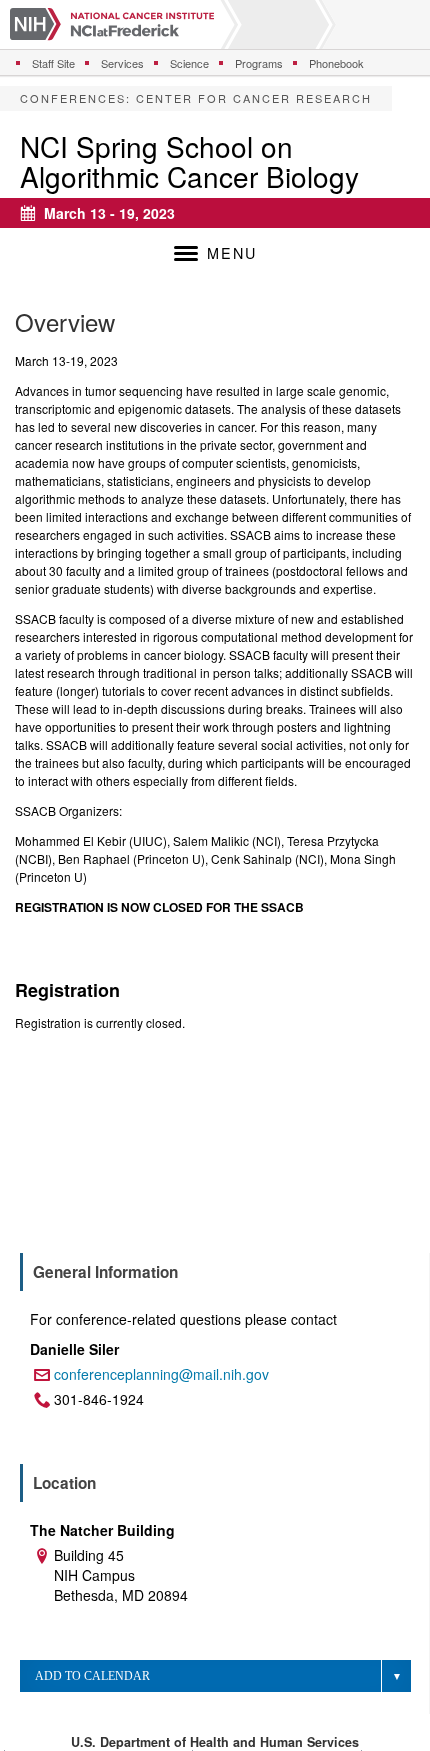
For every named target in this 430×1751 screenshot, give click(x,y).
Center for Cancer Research (254, 98)
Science (189, 63)
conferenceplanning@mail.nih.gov (161, 1374)
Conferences (73, 98)
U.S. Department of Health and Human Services (215, 1742)
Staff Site (53, 63)
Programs (259, 63)
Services (122, 63)
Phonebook (336, 63)
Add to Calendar (92, 1676)
